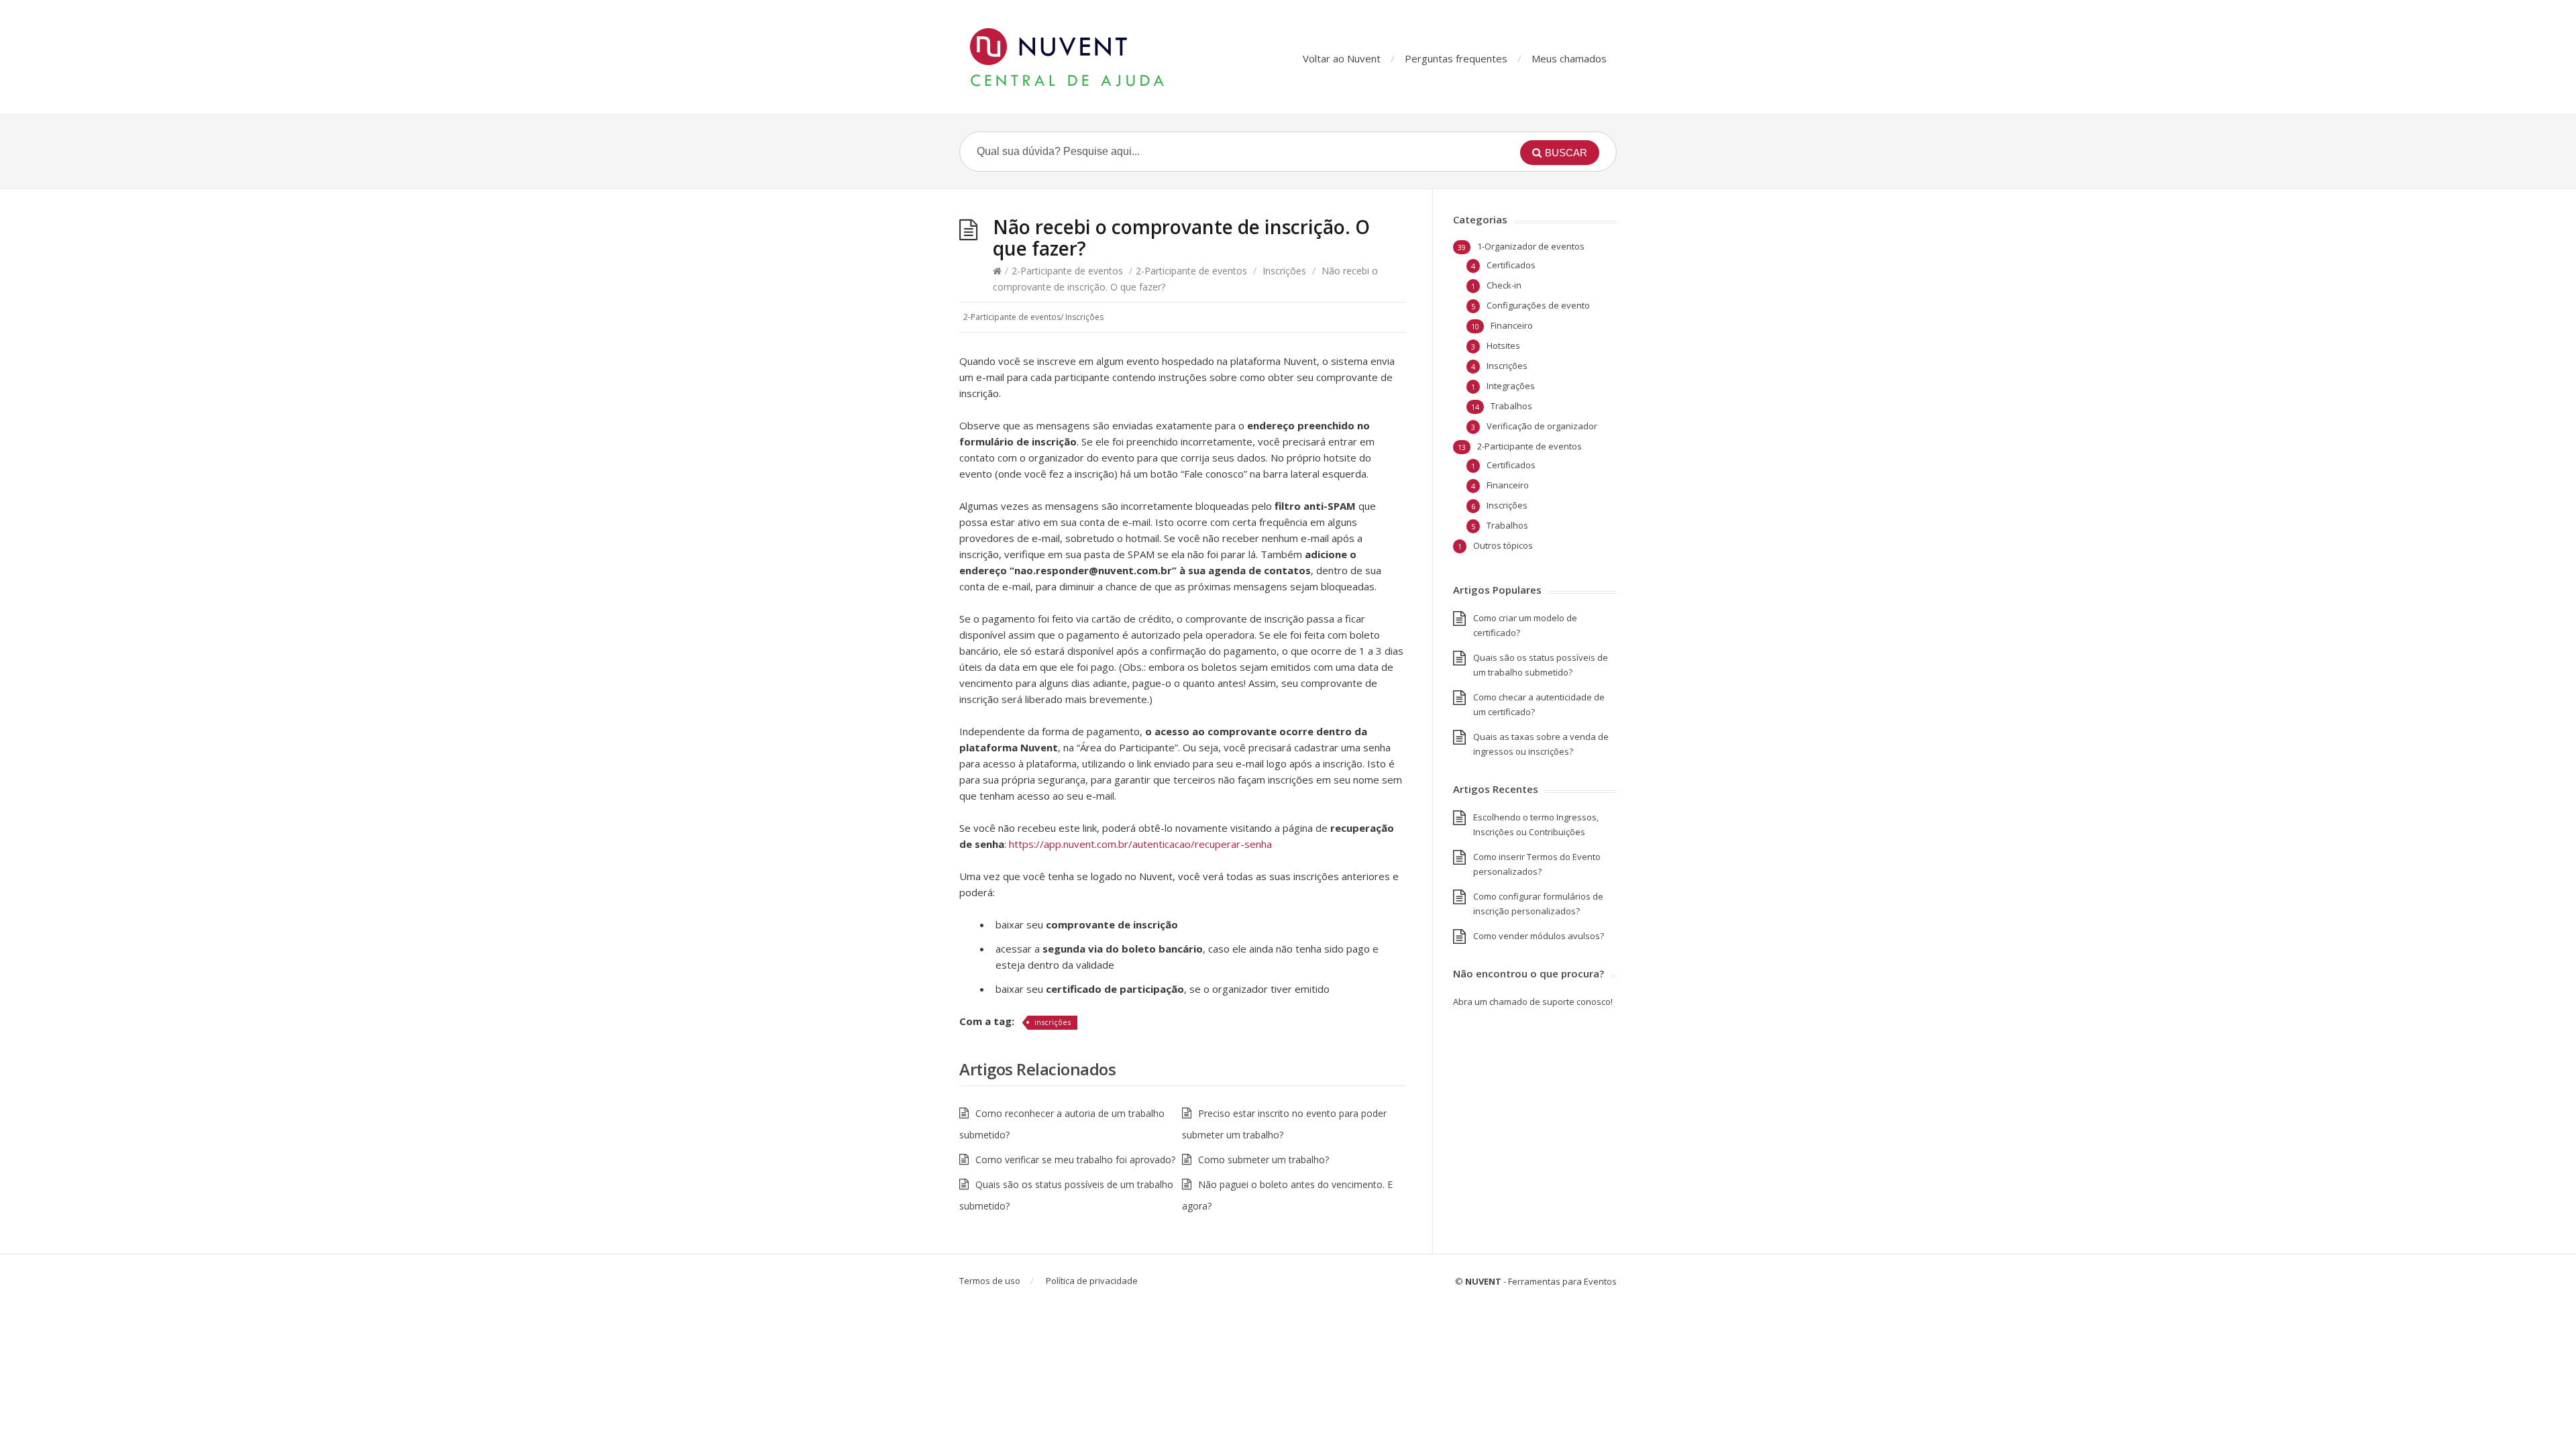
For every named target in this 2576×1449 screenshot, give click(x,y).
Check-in (1504, 285)
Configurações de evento (1538, 305)
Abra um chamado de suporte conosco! (1533, 1002)
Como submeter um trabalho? (1264, 1160)
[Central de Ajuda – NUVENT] (1093, 57)
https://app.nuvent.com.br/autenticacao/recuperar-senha (1140, 844)
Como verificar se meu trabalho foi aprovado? (1075, 1160)
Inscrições (1284, 271)
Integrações (1511, 386)
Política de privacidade (1092, 1281)
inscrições (1053, 1022)
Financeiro (1512, 325)
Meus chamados (1569, 58)
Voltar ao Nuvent (1342, 58)
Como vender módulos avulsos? (1539, 936)
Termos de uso (990, 1281)
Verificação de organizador (1542, 426)
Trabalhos (1511, 406)
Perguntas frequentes (1456, 58)
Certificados (1511, 265)
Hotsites (1503, 345)
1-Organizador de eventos (1531, 246)
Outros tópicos (1503, 545)
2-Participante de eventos (1067, 271)
